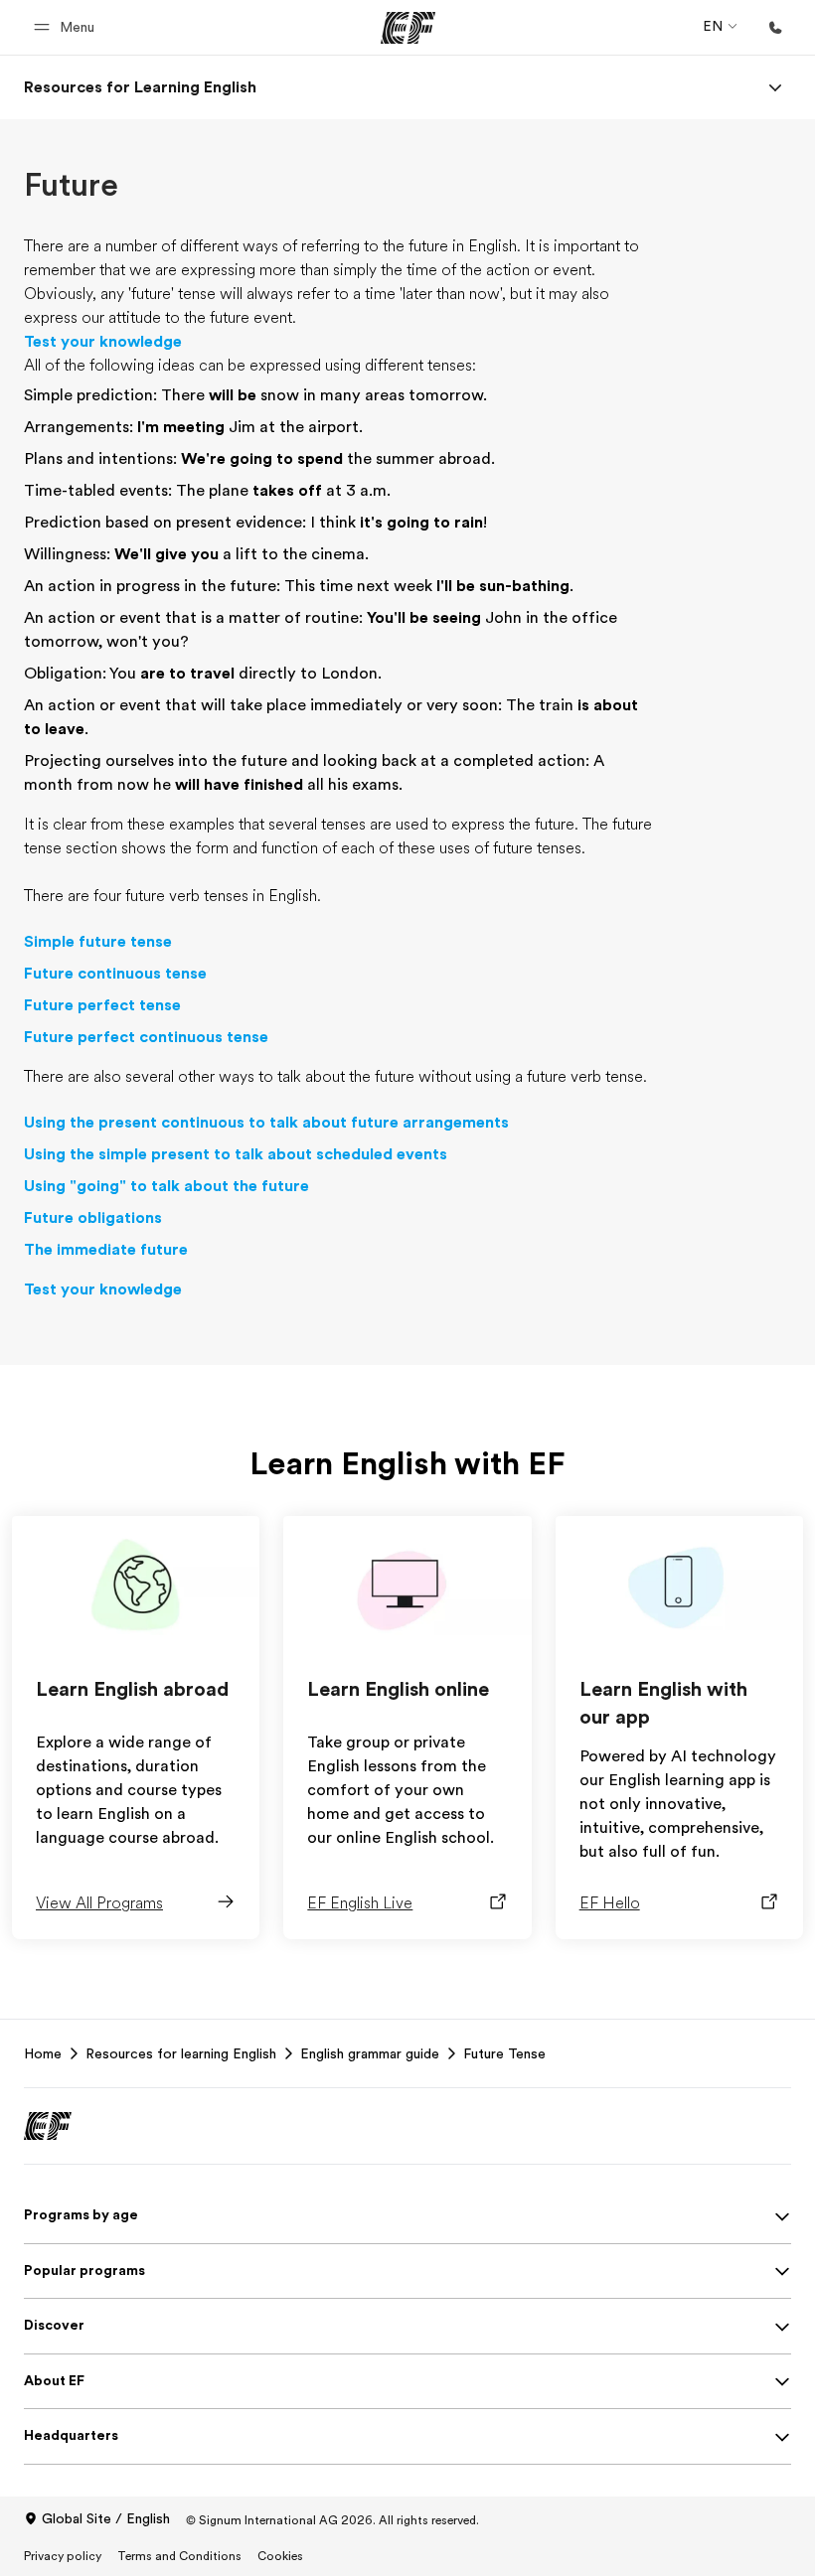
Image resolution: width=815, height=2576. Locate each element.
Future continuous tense (115, 974)
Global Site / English (106, 2518)
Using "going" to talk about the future (166, 1186)
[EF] (408, 28)
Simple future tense (98, 942)
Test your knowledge (103, 342)
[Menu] (775, 87)
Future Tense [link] (504, 2053)
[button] (67, 27)
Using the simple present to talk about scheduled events (236, 1154)
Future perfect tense (102, 1005)
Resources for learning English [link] (181, 2053)
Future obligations (93, 1218)
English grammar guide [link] (370, 2053)
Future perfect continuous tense (146, 1037)
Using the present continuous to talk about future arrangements (266, 1123)
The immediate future (106, 1250)
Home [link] (43, 2053)
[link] (140, 87)
